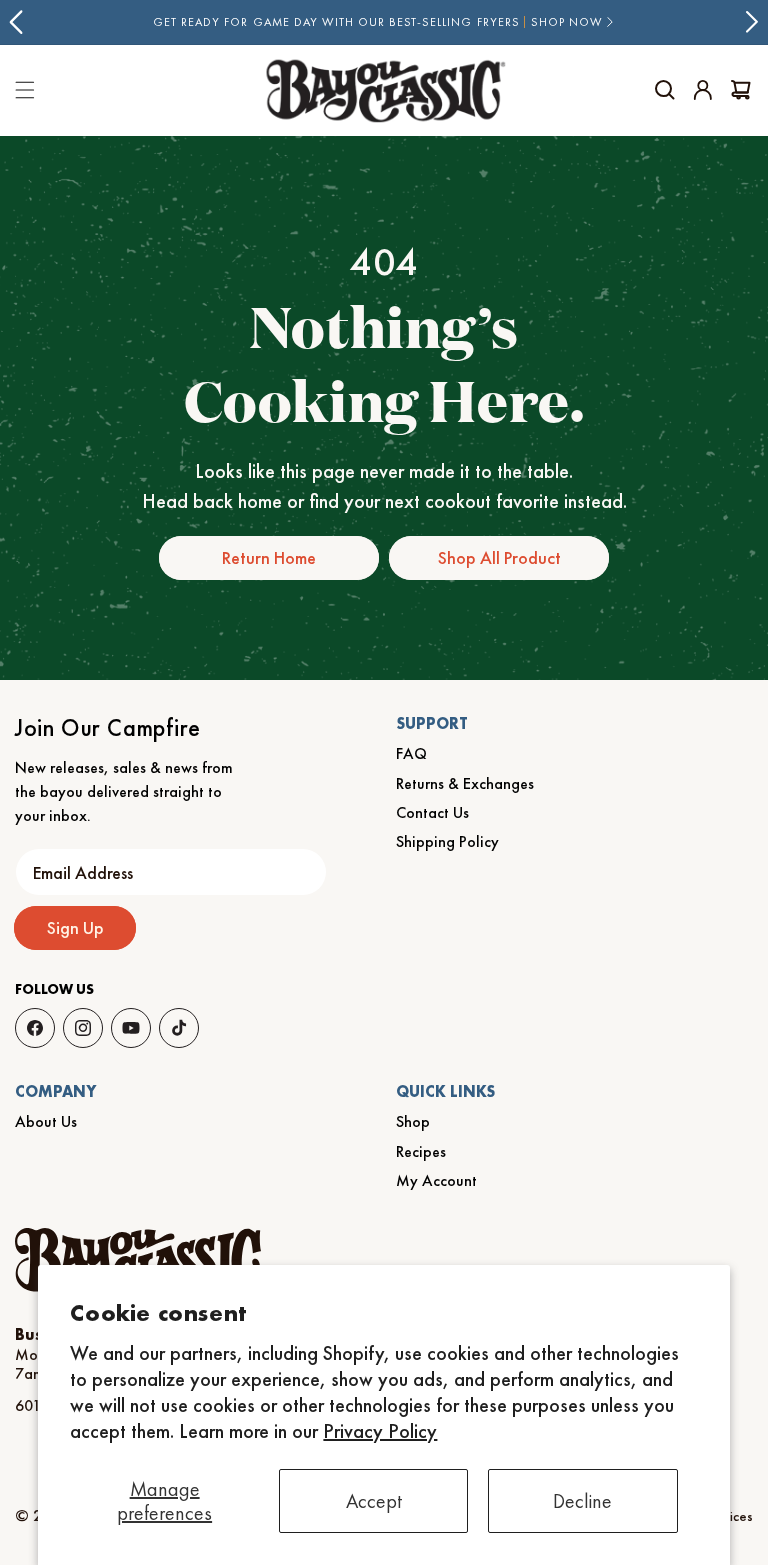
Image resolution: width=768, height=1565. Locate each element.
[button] (665, 90)
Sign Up (75, 927)
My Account (436, 1180)
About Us (46, 1121)
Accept (374, 1501)
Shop (413, 1121)
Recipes (421, 1151)
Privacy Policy (380, 1431)
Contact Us (432, 812)
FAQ (411, 753)
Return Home (269, 557)
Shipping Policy (447, 841)
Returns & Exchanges (465, 783)
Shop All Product (499, 557)
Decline (582, 1501)
